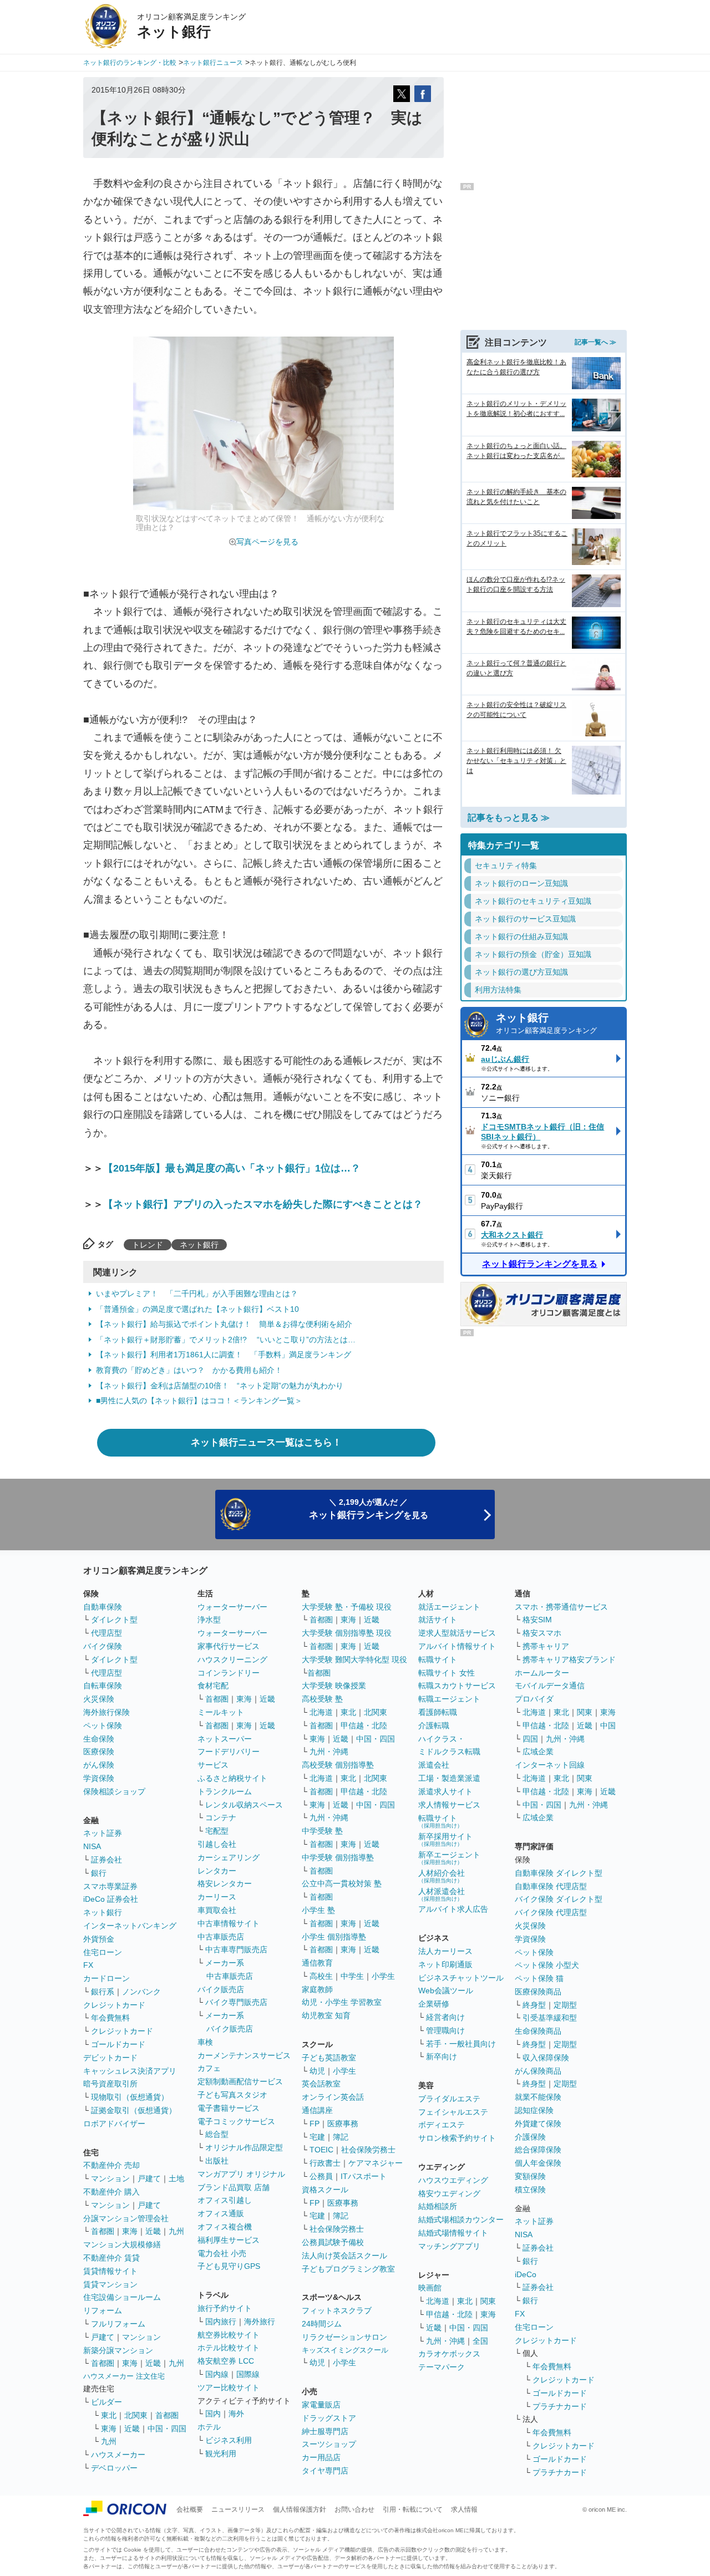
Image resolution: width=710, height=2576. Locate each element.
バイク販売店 (221, 1989)
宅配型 (217, 1831)
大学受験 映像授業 (334, 1686)
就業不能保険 (538, 2097)
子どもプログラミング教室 (348, 2269)
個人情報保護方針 (300, 2509)
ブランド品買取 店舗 (234, 2187)
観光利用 (221, 2453)
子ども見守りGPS (229, 2266)
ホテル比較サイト (229, 2348)
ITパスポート (364, 2176)
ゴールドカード (118, 2044)
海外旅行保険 (106, 1712)
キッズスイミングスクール (345, 2350)
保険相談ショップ (114, 1791)
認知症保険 (534, 2110)
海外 (236, 2414)
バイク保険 (103, 1646)
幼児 (317, 2071)
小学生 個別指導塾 (334, 1937)
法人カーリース (445, 1951)
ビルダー (106, 2402)
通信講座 (317, 2110)
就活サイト (438, 1620)
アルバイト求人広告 (453, 1909)
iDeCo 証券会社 (111, 1899)
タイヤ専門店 (325, 2471)
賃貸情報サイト (110, 2271)
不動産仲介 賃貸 (111, 2258)
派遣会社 (434, 1765)
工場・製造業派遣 (449, 1778)
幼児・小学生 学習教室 (342, 2002)
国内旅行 (221, 2322)
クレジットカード (114, 2005)
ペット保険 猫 (539, 1978)
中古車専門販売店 (236, 1949)
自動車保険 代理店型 (551, 1886)
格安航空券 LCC (226, 2361)
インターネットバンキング (130, 1926)
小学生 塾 (318, 1910)
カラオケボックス (449, 2354)
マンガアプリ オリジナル (241, 2174)
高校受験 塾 (322, 1699)
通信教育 (317, 1963)
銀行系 (103, 1992)
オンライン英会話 (333, 2097)
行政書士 (325, 2163)
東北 (109, 2415)
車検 (205, 2042)
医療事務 (343, 2124)
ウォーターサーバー (232, 1607)
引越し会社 (217, 1844)
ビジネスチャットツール (461, 1978)
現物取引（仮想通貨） (130, 2097)
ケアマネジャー (376, 2163)
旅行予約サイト (225, 2308)
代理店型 (106, 1633)
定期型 (565, 2005)
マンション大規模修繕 (122, 2244)
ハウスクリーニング (232, 1659)
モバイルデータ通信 (550, 1686)
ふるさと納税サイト (232, 1778)
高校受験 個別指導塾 (338, 1765)
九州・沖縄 (329, 1752)
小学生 (383, 1976)
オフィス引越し (225, 2200)
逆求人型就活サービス (457, 1633)
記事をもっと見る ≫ (509, 818)
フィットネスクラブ (337, 2310)
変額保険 (530, 2176)
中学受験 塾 (322, 1831)
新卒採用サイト (445, 1839)
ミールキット (221, 1712)
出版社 (217, 2161)
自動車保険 (103, 1607)
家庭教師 (317, 1989)
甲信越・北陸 (364, 1725)
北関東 (136, 2415)
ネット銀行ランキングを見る (540, 1264)
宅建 (317, 2137)
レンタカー (217, 1871)
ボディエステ (442, 2125)
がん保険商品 (538, 2071)
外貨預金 (99, 1939)
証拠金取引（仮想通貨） (134, 2110)
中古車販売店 (221, 1937)
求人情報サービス (449, 1805)
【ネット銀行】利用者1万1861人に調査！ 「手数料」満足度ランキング (224, 1355)
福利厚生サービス (229, 2240)
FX (88, 1965)
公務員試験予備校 (333, 2242)
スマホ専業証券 (110, 1886)
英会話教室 (321, 2084)
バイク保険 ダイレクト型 (559, 1899)
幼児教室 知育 (326, 2015)
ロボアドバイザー (114, 2124)
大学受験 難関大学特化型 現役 (354, 1659)
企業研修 (434, 2004)
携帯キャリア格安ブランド (569, 1659)
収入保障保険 (546, 2058)
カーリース (217, 1897)
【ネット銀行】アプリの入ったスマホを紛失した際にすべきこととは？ (263, 1204)
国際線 (248, 2374)
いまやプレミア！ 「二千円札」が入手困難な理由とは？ (197, 1294)
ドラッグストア (329, 2418)
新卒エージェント (449, 1858)
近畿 (153, 2231)
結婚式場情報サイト (453, 2233)
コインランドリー (229, 1673)
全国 (480, 2341)
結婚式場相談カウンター (461, 2219)
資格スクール (325, 2190)
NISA (92, 1846)
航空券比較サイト (229, 2335)
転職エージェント (449, 1699)
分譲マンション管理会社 (126, 2218)
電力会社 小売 (222, 2253)
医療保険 (99, 1752)
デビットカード (110, 2058)
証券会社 (106, 1860)
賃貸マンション (110, 2284)
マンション (110, 2178)
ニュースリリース (238, 2509)
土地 (176, 2178)
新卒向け (442, 2056)
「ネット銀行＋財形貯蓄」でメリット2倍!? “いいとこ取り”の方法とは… (226, 1340)
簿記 (341, 2137)
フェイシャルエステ (453, 2112)
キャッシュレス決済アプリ (130, 2071)
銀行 (99, 1873)
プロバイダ (534, 1699)
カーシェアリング (229, 1857)
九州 (176, 2231)
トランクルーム (225, 1791)
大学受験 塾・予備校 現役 (347, 1607)
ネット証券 (103, 1833)
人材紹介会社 (442, 1876)
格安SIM (537, 1620)
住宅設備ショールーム (122, 2297)
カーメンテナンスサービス (244, 2055)
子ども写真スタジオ (232, 2095)
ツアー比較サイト (229, 2387)
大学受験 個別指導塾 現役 (347, 1633)
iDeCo (526, 2274)
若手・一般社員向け (461, 2044)
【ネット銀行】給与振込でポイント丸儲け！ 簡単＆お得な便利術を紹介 (224, 1324)
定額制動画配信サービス (240, 2081)
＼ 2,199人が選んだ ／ (369, 1509)
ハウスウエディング (453, 2180)
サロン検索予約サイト (457, 2138)
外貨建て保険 (538, 2124)
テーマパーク (442, 2367)
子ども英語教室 (329, 2058)
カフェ (209, 2068)
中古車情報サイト (229, 1923)
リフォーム (103, 2310)
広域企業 (538, 1752)
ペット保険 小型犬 (547, 1965)
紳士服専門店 (325, 2431)
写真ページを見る (267, 542)
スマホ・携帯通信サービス (561, 1607)
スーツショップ (329, 2444)
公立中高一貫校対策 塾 (342, 1883)
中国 (608, 1725)
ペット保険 (103, 1725)
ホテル (209, 2427)
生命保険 (99, 1739)
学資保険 (99, 1778)
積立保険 (530, 2190)
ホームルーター (542, 1673)
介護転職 (434, 1725)
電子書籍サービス (229, 2108)
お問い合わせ (354, 2509)
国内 (213, 2414)
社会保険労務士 (368, 2150)
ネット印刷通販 (445, 1964)
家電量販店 (321, 2405)
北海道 (321, 1712)
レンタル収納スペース (244, 1805)
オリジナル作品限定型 (244, 2147)
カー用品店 (321, 2457)
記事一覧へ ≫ (595, 342)
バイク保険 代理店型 (551, 1912)
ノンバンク (141, 1992)
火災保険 (99, 1699)
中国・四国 (167, 2429)
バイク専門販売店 (236, 2002)
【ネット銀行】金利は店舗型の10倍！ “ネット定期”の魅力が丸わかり (220, 1386)
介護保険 (530, 2137)
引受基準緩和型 (550, 2018)
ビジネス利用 (229, 2440)
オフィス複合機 (225, 2227)
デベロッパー (114, 2468)
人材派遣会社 (442, 1894)
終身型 (534, 2005)
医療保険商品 (538, 1992)
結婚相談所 (438, 2206)
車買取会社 (217, 1910)
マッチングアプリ (449, 2246)
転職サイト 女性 (447, 1673)
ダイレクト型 (114, 1620)
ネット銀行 (199, 1245)
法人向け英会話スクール (344, 2256)
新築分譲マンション (118, 2350)
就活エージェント (449, 1607)
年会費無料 (110, 2018)
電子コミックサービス (236, 2121)
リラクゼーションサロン (344, 2337)
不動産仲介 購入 (111, 2192)
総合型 (217, 2134)
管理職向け (445, 2030)
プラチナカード (560, 2406)
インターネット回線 (550, 1765)
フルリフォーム (118, 2324)
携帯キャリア (546, 1646)
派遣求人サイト (445, 1791)
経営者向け (445, 2017)
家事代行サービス (229, 1646)
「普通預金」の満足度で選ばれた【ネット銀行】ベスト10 (197, 1309)
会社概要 (190, 2509)
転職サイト (438, 1659)
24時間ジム (322, 2324)
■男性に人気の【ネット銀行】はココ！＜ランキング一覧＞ (199, 1401)
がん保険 (99, 1765)
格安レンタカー (225, 1883)
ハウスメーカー (118, 2455)
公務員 (321, 2176)
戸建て (149, 2178)
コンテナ (221, 1818)
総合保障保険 (538, 2150)
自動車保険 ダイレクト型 (559, 1873)
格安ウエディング (449, 2193)
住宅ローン (103, 1952)
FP (315, 2124)
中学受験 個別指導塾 (338, 1857)
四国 (530, 1739)
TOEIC (321, 2150)
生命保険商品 (538, 2031)
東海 (130, 2231)
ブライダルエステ (449, 2099)
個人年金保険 (538, 2163)
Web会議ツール (446, 1990)
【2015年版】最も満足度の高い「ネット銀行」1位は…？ (232, 1168)
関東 (488, 2301)
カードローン (106, 1978)
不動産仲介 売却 (111, 2165)
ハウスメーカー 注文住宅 (124, 2376)
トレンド (148, 1245)
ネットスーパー (225, 1739)
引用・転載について (413, 2509)
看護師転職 (438, 1712)
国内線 (217, 2374)
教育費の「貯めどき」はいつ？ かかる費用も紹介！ (189, 1370)
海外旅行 (260, 2322)
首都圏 (103, 2231)
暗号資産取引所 (110, 2084)
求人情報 (464, 2509)
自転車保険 (103, 1686)
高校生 (321, 1976)
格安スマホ (542, 1633)
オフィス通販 (221, 2213)
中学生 (352, 1976)
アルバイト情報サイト (457, 1646)
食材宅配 (213, 1686)
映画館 (430, 2288)
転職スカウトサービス (457, 1686)
